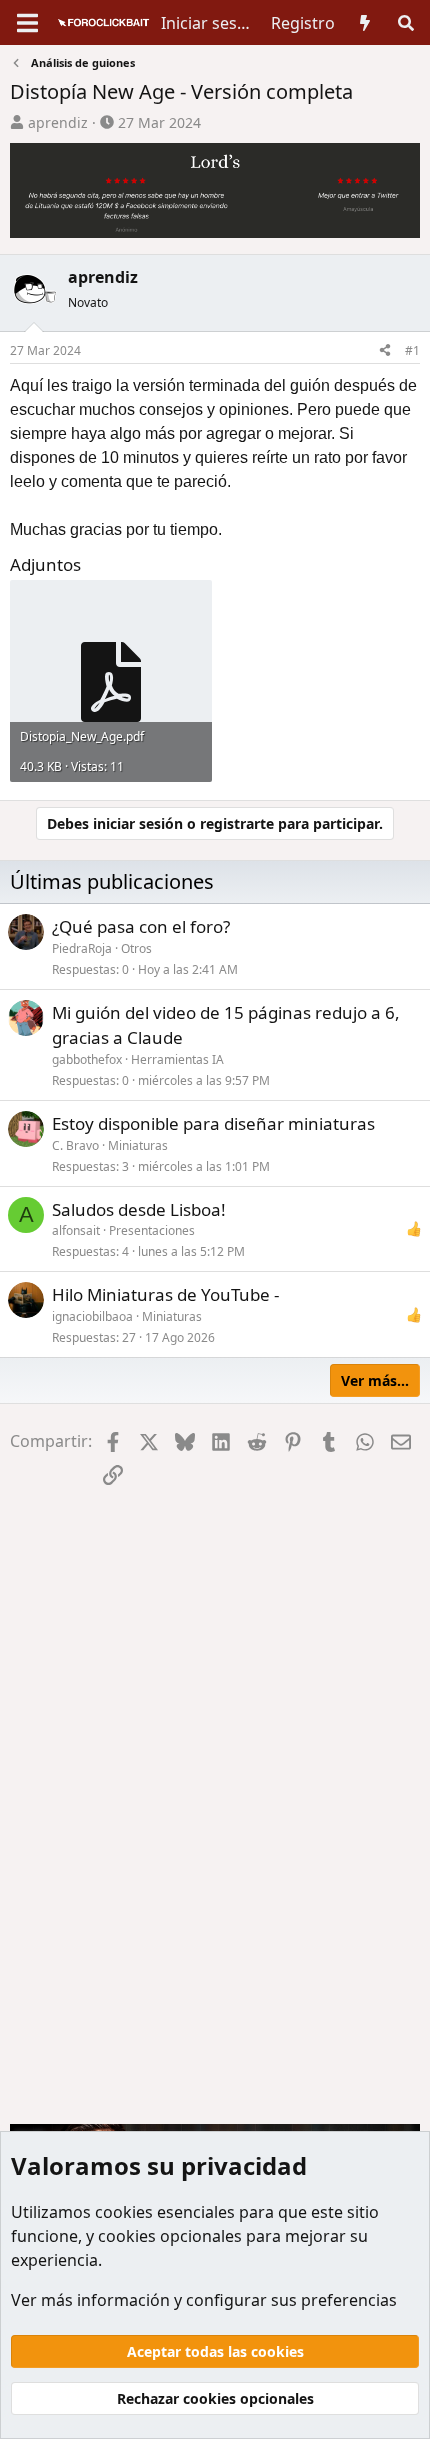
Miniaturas (138, 1145)
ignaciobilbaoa (92, 1316)
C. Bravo (75, 1145)
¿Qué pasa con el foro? (141, 926)
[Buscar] (405, 23)
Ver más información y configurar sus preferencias (204, 2300)
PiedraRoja (82, 948)
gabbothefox (87, 1059)
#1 (412, 350)
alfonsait (76, 1230)
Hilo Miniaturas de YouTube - (165, 1294)
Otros (136, 948)
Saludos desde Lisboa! (139, 1209)
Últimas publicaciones (112, 881)
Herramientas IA (177, 1059)
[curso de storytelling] (215, 184)
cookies (124, 2212)
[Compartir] (385, 351)
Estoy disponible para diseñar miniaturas (213, 1123)
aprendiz (58, 122)
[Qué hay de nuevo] (365, 23)
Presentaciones (152, 1230)
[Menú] (27, 23)
